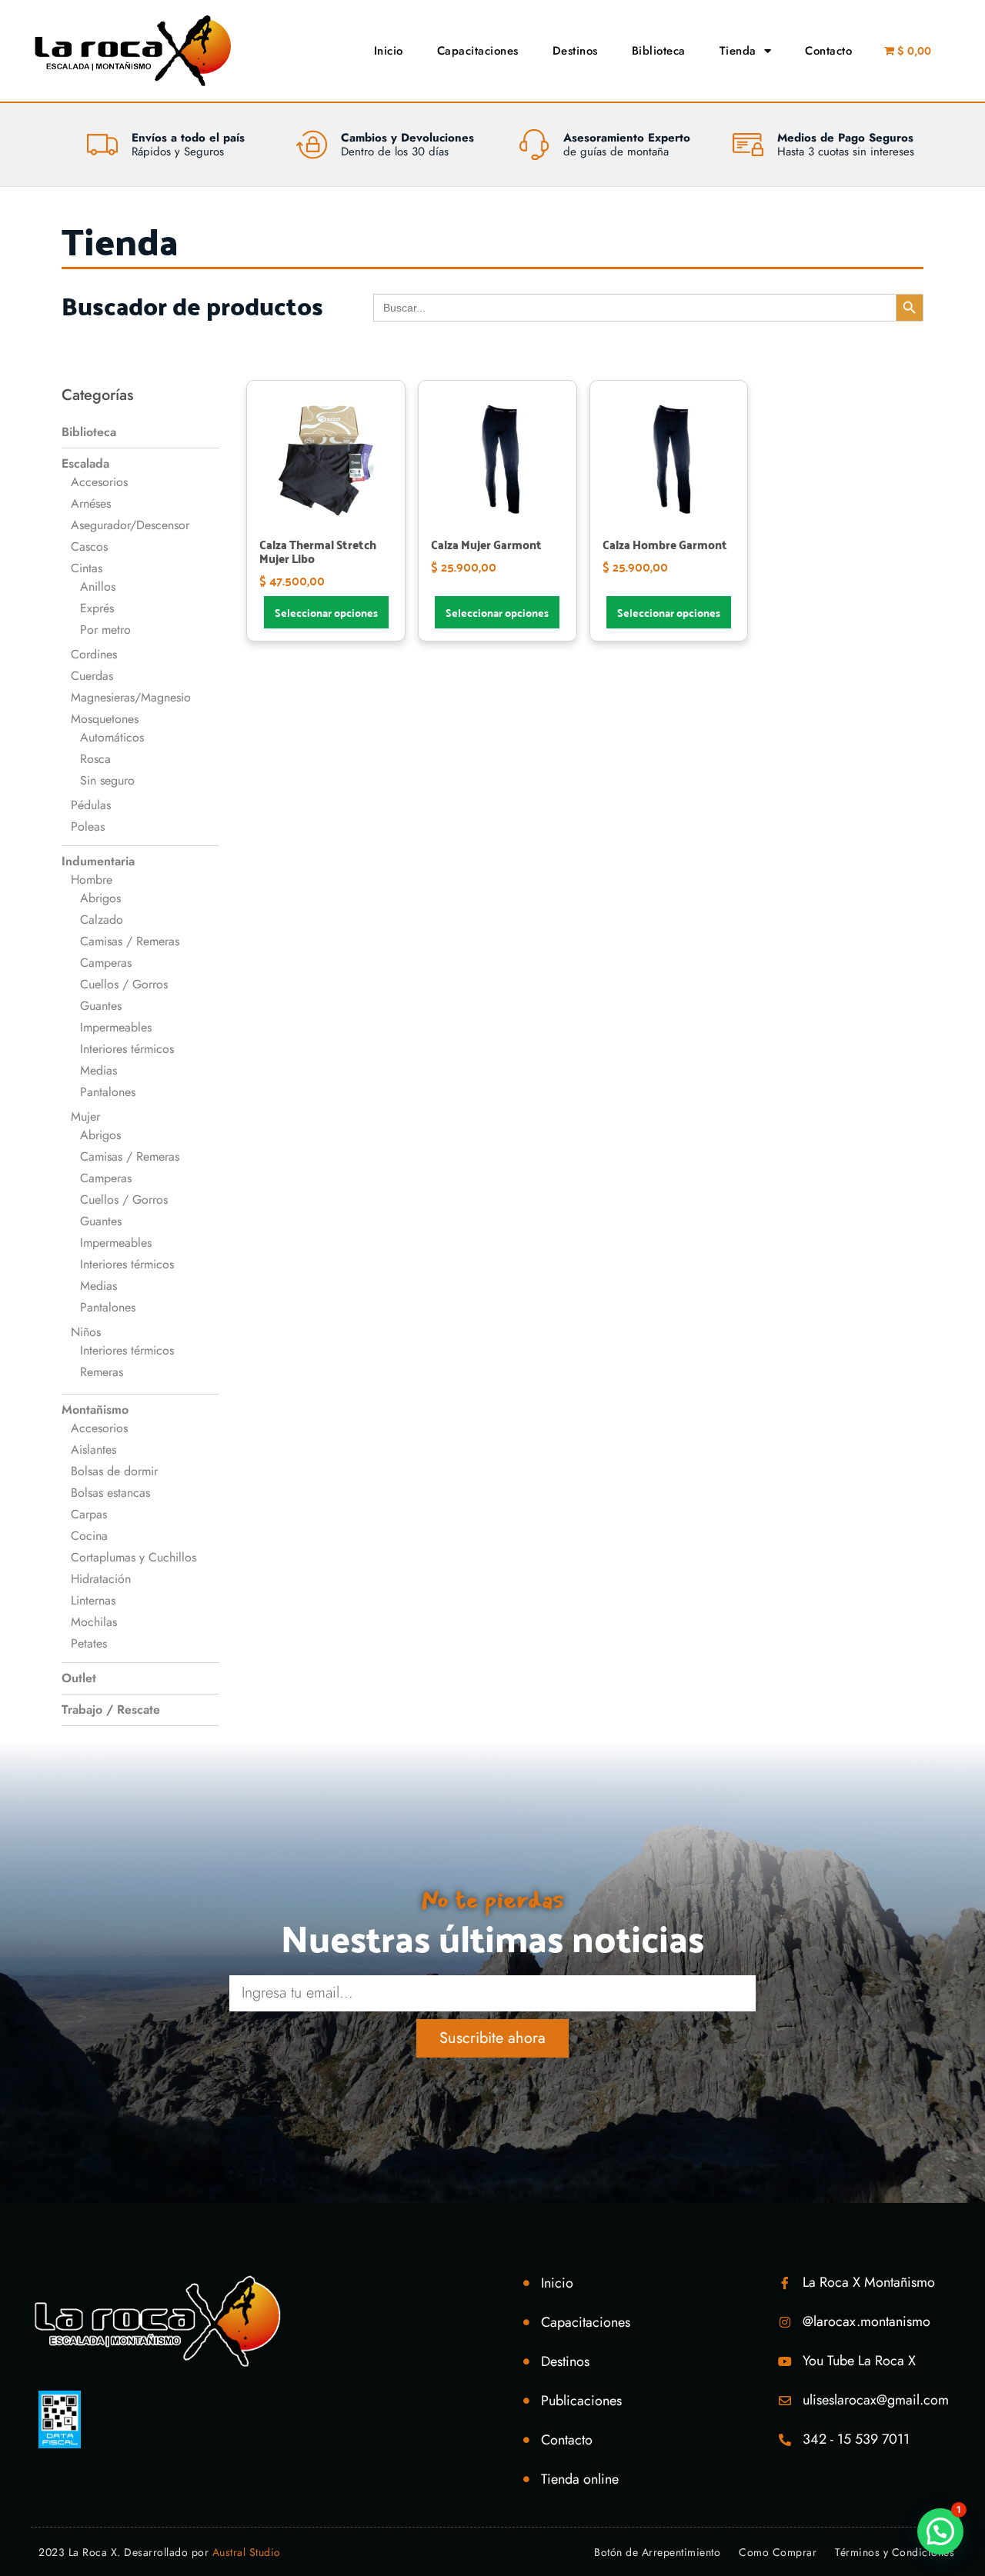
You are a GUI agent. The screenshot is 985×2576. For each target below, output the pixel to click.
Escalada (85, 463)
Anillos (98, 587)
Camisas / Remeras (130, 941)
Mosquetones (105, 719)
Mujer (85, 1116)
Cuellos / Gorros (124, 984)
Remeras (102, 1372)
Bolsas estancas (110, 1493)
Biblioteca (659, 51)
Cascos (89, 547)
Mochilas (94, 1622)
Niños (86, 1332)
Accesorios (99, 482)
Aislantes (93, 1450)
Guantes (101, 1006)
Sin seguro (107, 780)
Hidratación (101, 1579)
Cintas (87, 568)
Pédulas (91, 805)
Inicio (389, 51)
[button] (940, 2531)
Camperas (106, 963)
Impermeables (116, 1027)
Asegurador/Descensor (130, 525)
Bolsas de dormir (114, 1471)
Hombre (92, 880)
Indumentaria (98, 861)
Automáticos (112, 737)
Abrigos (100, 898)
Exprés (97, 608)
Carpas (89, 1514)
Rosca (95, 759)
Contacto (828, 51)
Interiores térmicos (127, 1049)
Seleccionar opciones (326, 612)
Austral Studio (247, 2552)
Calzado (102, 920)
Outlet (79, 1678)
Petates (89, 1643)
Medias (98, 1070)
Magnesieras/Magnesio (131, 697)
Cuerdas (92, 676)
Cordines (94, 654)
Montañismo (95, 1410)
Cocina (89, 1536)
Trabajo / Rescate (111, 1710)
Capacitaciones (478, 51)
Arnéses (91, 503)
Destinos (575, 51)
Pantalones (108, 1092)
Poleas (88, 826)
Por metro (105, 630)
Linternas (93, 1600)
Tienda (738, 51)
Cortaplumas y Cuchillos (134, 1557)
